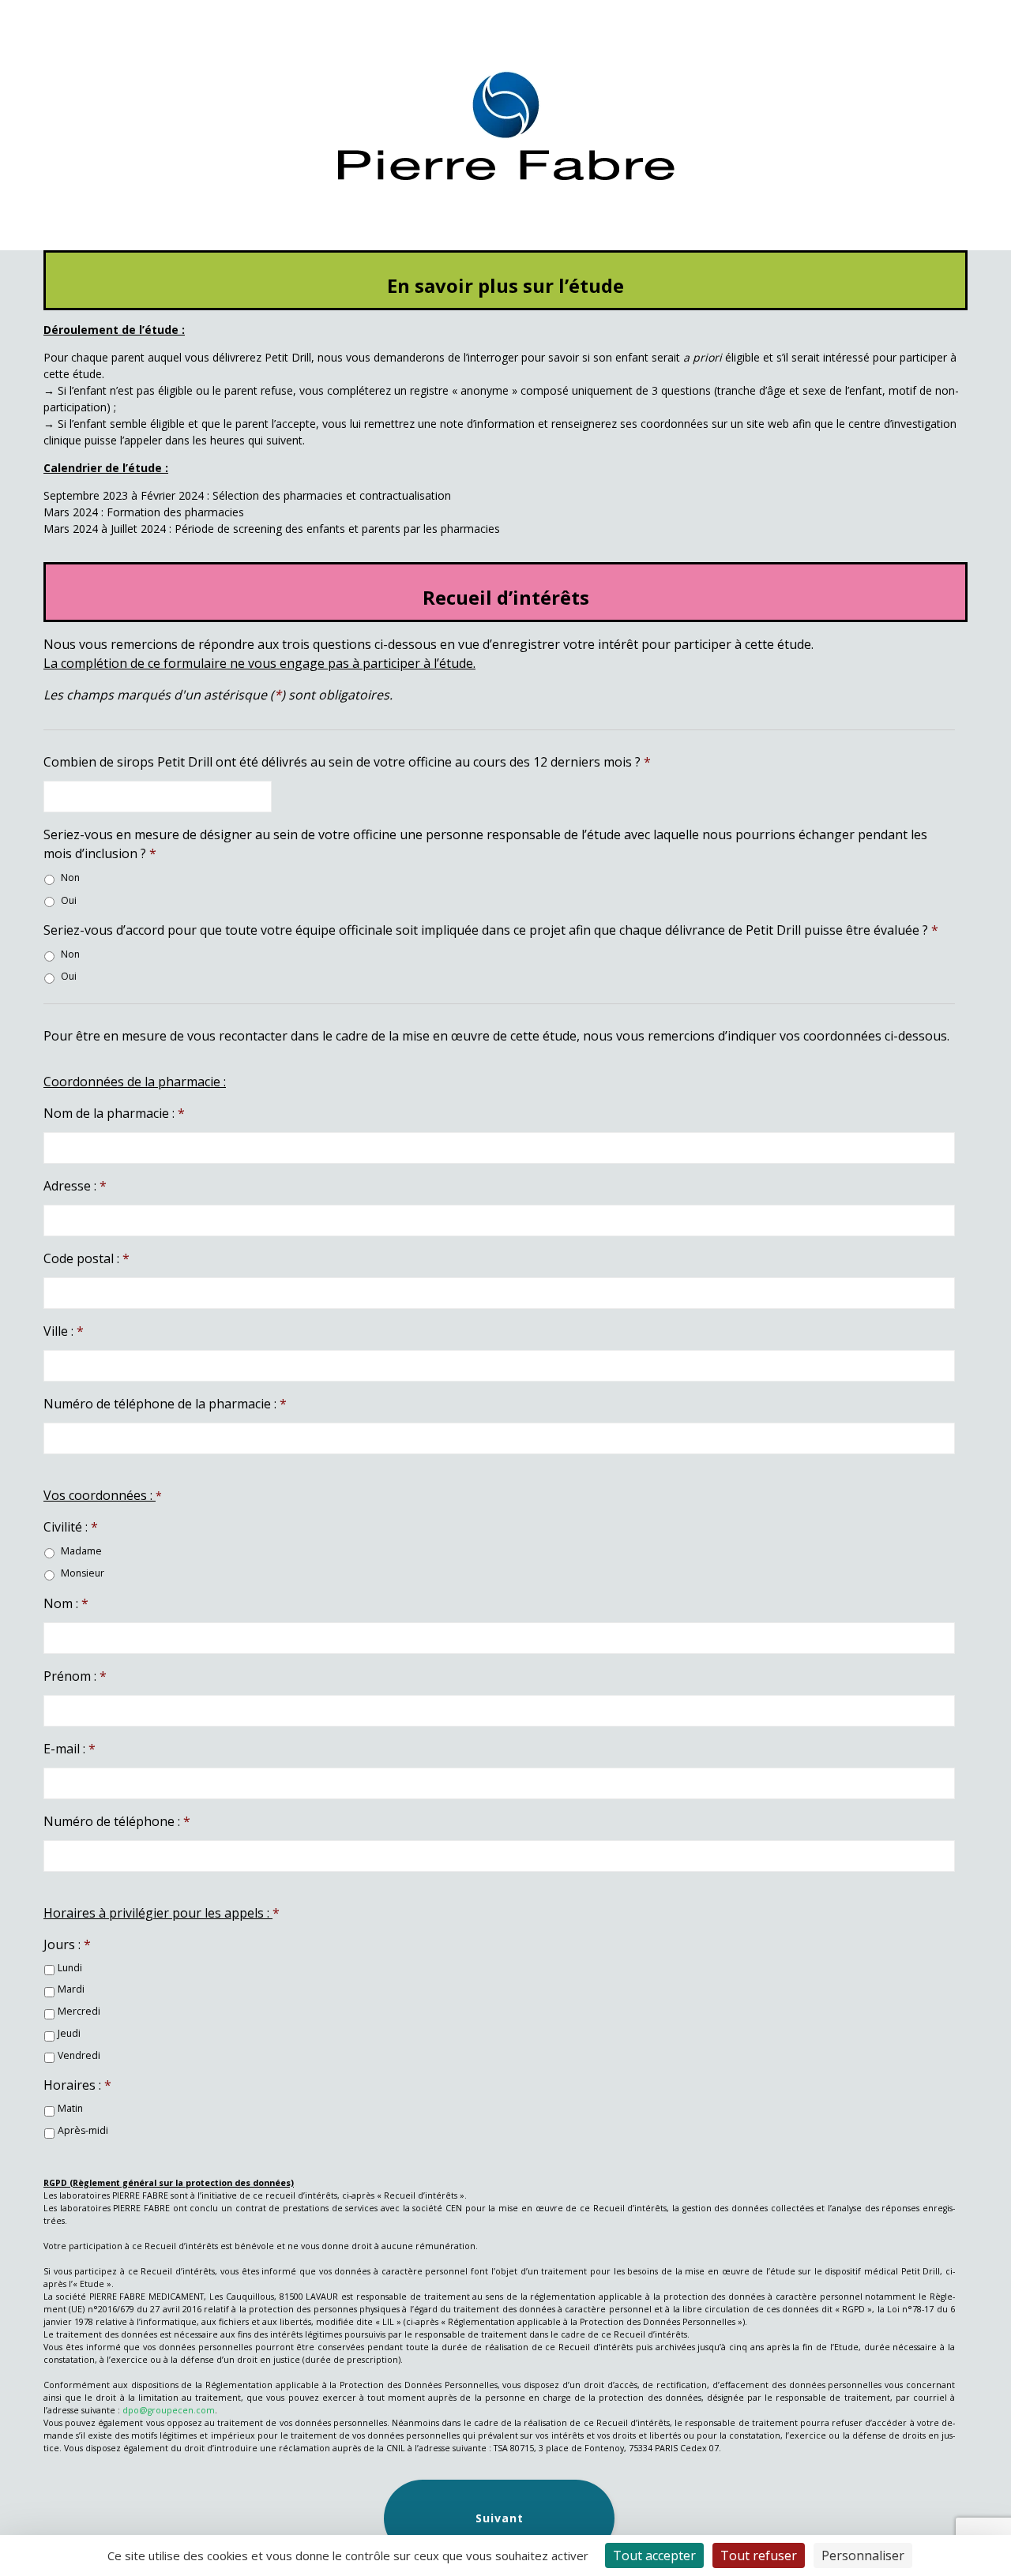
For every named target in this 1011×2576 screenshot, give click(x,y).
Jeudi (69, 2033)
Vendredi (79, 2055)
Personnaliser (863, 2555)
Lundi (70, 1968)
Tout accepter (654, 2555)
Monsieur (83, 1573)
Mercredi (79, 2011)
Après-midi (83, 2130)
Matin (70, 2108)
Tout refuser (759, 2555)
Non (70, 877)
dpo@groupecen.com (169, 2410)
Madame (81, 1551)
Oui (69, 900)
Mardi (71, 1989)
